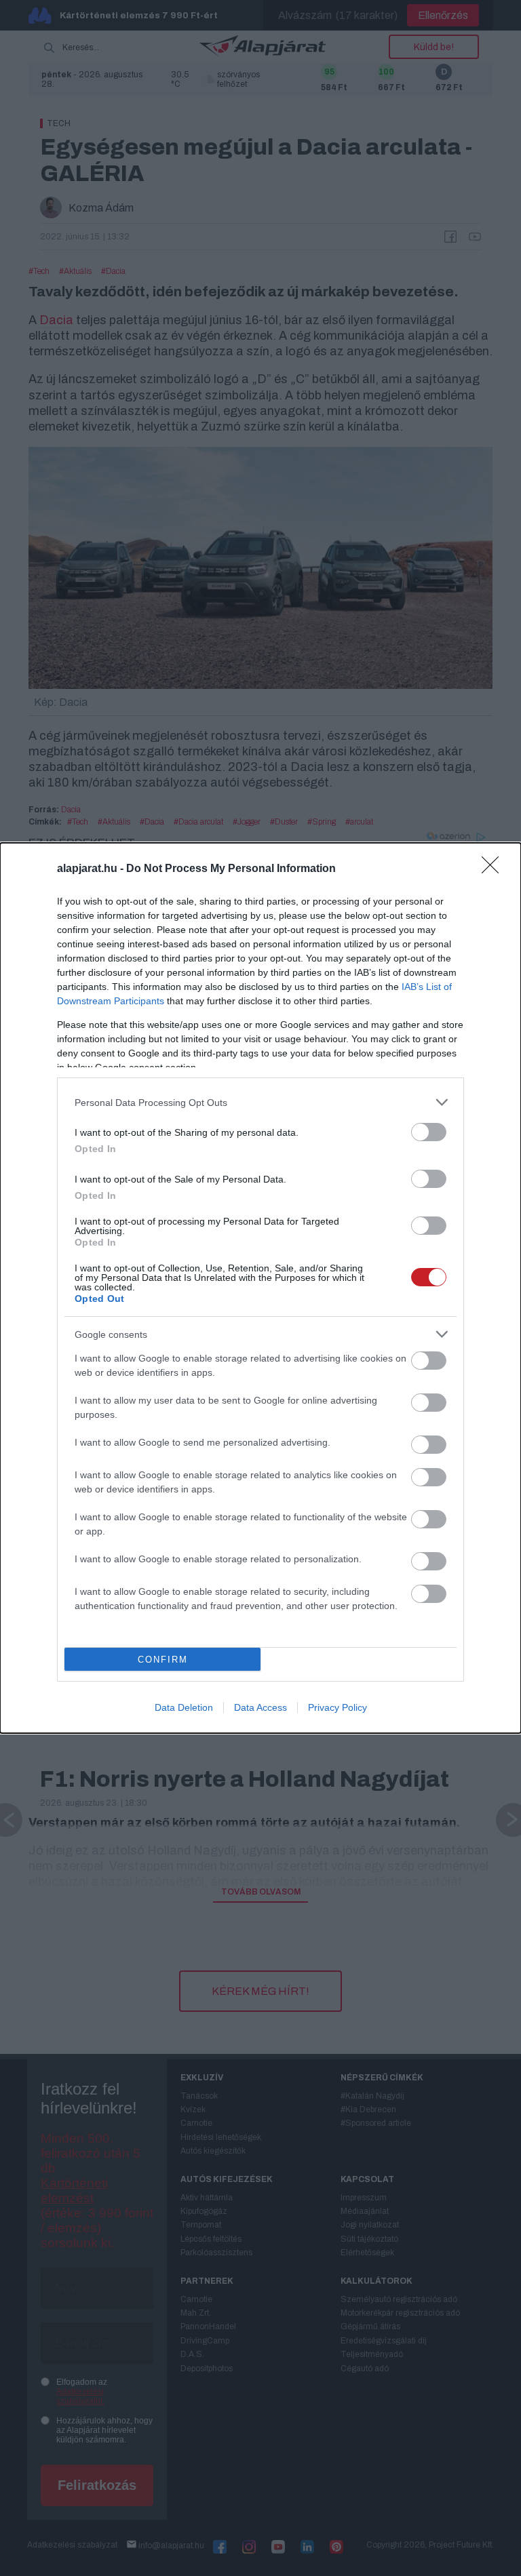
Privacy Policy (337, 1707)
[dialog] (260, 1288)
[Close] (495, 869)
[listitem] (260, 1102)
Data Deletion (184, 1707)
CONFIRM (163, 1660)
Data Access (260, 1707)
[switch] (429, 1132)
